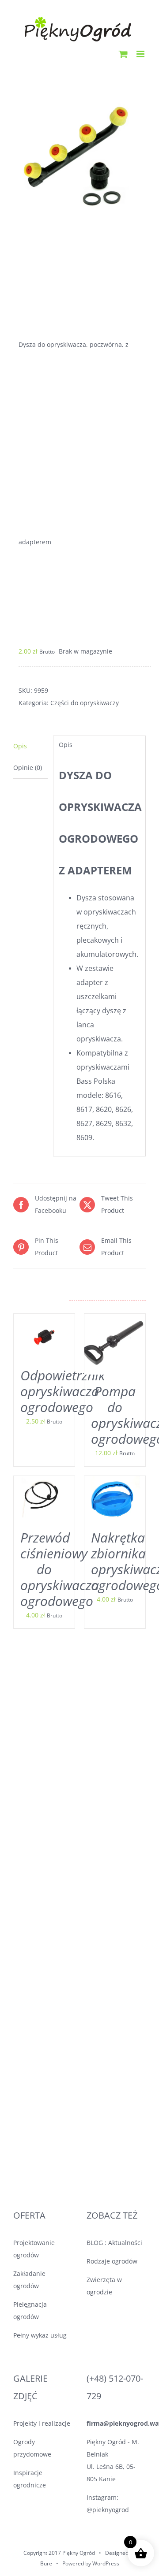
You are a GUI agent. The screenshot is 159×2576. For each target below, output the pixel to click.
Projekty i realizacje (42, 2423)
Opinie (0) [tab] (28, 768)
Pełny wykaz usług (40, 2335)
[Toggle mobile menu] (141, 54)
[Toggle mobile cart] (123, 54)
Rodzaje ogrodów (112, 2261)
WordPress (106, 2563)
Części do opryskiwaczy (85, 703)
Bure (46, 2563)
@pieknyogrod (108, 2510)
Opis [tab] (20, 746)
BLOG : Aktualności (114, 2243)
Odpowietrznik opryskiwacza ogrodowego (63, 1391)
